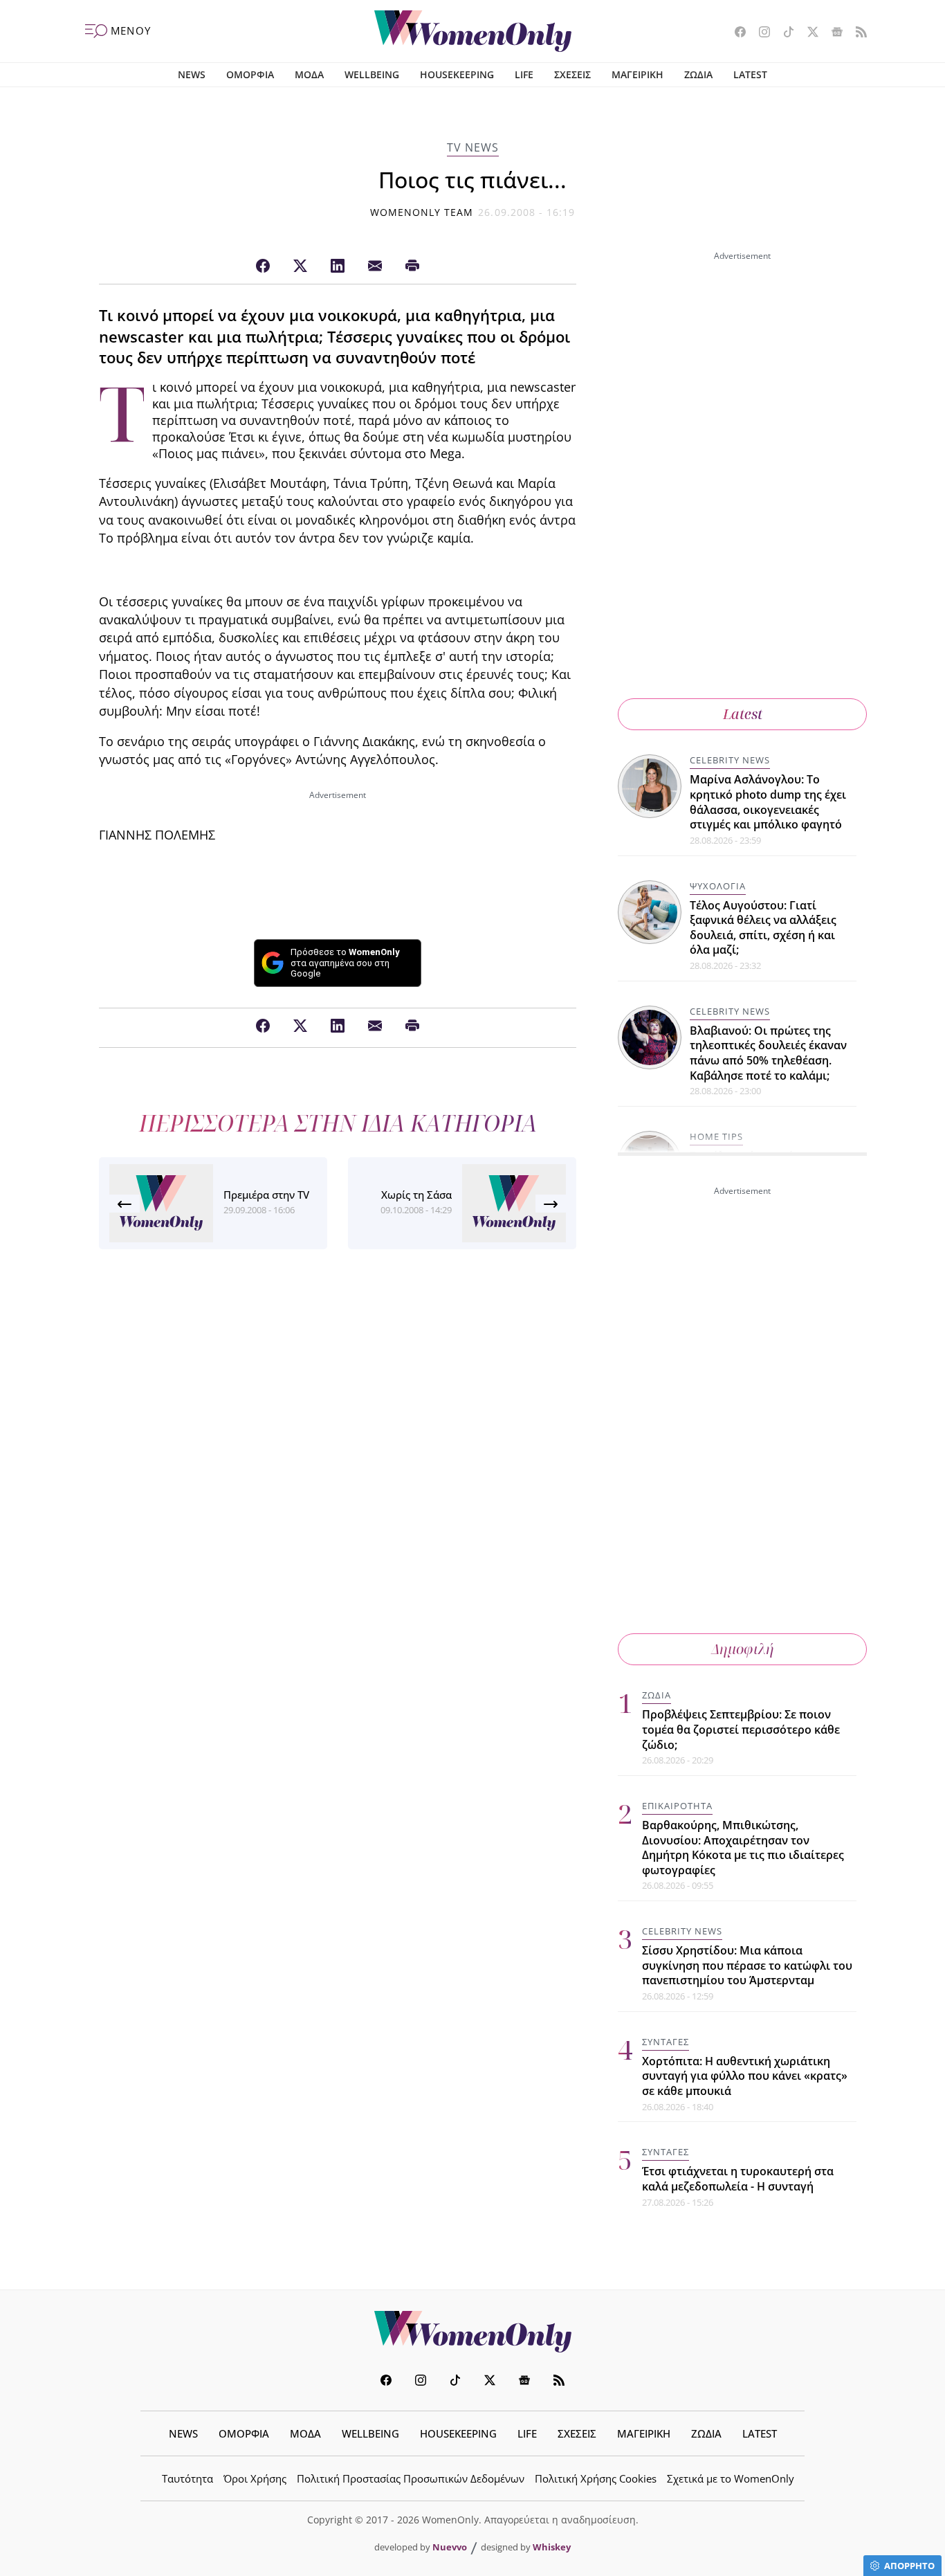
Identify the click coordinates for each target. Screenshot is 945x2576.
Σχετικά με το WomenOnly (731, 2478)
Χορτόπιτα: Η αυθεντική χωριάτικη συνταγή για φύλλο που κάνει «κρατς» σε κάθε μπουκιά (745, 2076)
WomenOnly (472, 2332)
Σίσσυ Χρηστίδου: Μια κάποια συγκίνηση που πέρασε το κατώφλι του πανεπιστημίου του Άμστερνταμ (747, 1965)
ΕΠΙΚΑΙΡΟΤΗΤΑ (677, 1806)
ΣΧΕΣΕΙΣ (572, 74)
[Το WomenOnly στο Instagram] (759, 33)
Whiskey (552, 2547)
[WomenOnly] (473, 31)
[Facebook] (263, 266)
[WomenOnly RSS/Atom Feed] (856, 33)
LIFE (524, 74)
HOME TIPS (716, 1136)
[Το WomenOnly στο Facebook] (735, 33)
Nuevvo (450, 2547)
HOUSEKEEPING (457, 74)
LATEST (750, 74)
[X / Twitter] (300, 266)
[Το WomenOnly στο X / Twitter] (808, 33)
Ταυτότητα (187, 2478)
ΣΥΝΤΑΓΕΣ (666, 2042)
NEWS (192, 74)
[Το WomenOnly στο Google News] (832, 33)
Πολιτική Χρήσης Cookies (596, 2478)
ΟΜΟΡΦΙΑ (250, 74)
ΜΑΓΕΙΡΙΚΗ (637, 74)
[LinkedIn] (338, 266)
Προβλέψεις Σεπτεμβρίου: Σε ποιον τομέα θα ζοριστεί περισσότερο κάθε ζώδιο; (741, 1729)
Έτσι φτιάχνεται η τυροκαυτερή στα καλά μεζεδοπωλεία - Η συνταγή (738, 2179)
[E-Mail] (375, 266)
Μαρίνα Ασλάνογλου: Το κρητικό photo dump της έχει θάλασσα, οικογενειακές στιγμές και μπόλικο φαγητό (768, 802)
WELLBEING (372, 74)
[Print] (412, 266)
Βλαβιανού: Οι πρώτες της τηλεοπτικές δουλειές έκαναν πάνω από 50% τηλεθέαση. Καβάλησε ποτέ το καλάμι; (768, 1053)
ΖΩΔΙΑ (698, 74)
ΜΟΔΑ (309, 74)
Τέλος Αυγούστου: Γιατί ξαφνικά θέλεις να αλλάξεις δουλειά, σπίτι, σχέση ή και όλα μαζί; (763, 928)
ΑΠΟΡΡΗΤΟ (909, 2566)
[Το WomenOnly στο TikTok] (783, 33)
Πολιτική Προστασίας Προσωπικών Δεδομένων (411, 2478)
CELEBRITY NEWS (730, 760)
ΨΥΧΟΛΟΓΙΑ (718, 886)
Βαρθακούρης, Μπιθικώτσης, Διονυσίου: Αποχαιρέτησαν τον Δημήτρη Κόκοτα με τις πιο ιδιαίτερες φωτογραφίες (743, 1848)
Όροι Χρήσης (255, 2478)
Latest (743, 714)
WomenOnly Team (422, 212)
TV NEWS (473, 147)
